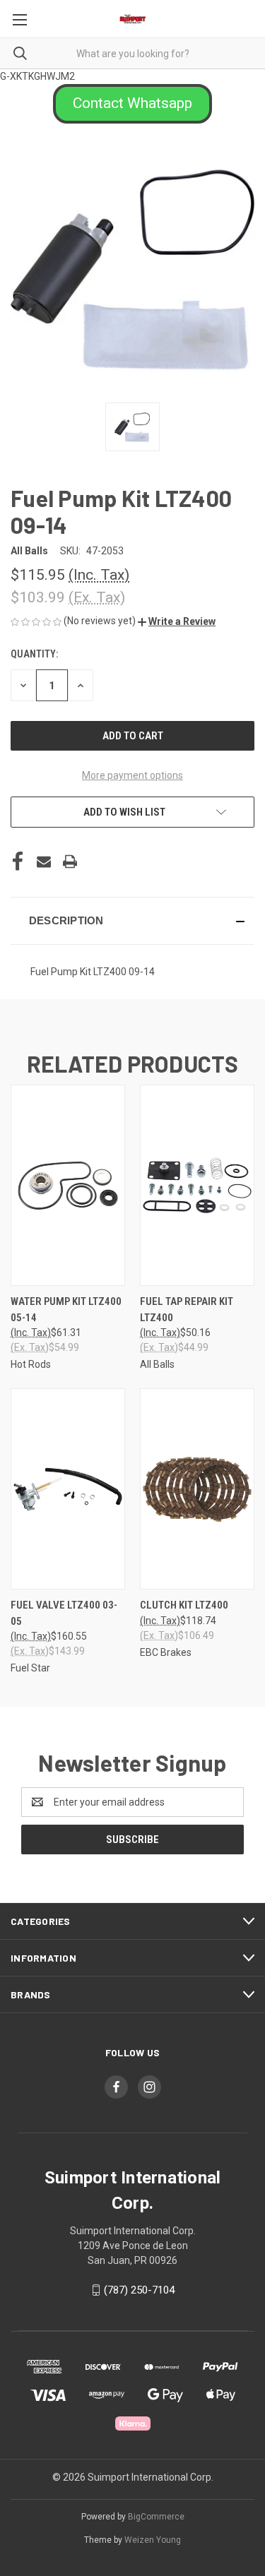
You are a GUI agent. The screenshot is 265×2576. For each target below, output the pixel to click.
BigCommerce (156, 2517)
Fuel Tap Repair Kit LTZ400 (187, 1310)
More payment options (132, 775)
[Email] (44, 861)
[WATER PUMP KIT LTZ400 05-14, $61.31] (68, 1185)
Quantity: (34, 654)
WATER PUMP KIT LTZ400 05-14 (66, 1310)
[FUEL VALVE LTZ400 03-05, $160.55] (68, 1489)
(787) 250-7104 (139, 2290)
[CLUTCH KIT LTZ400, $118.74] (197, 1489)
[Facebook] (18, 861)
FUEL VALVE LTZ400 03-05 (64, 1613)
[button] (132, 104)
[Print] (70, 861)
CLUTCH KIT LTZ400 (184, 1605)
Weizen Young (153, 2540)
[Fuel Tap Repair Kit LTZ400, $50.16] (197, 1185)
